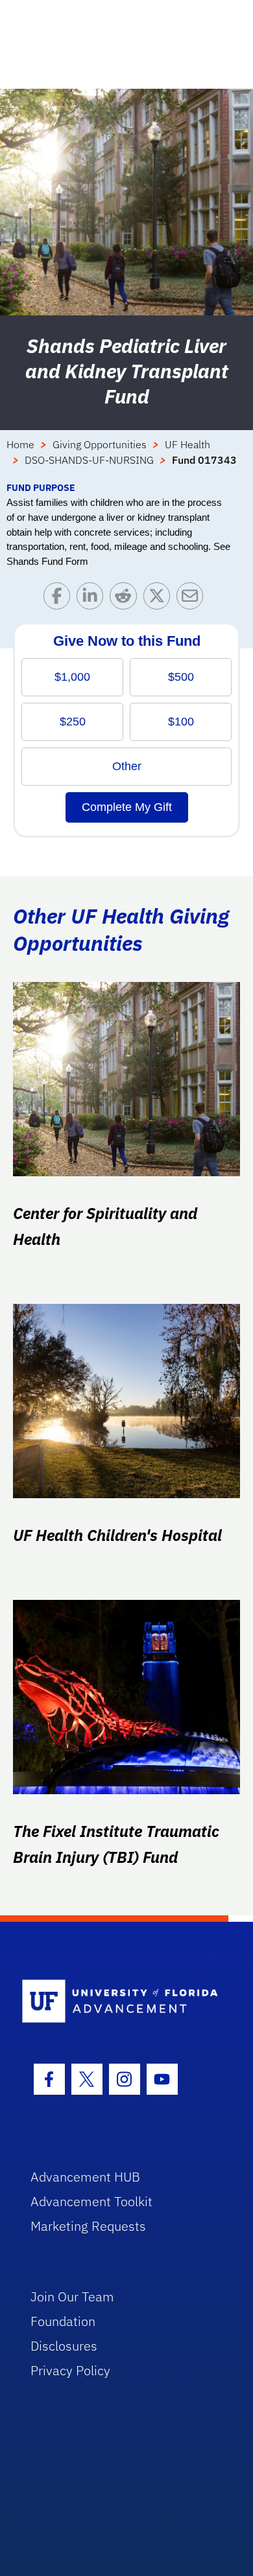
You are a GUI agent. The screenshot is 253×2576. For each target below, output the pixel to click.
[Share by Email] (193, 599)
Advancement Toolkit (91, 2201)
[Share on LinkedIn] (93, 599)
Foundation (63, 2321)
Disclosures (64, 2346)
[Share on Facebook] (60, 599)
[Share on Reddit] (126, 599)
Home (20, 444)
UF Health (187, 444)
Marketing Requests (88, 2226)
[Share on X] (160, 599)
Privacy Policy (70, 2370)
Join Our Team (72, 2297)
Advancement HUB (85, 2177)
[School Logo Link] (120, 2002)
